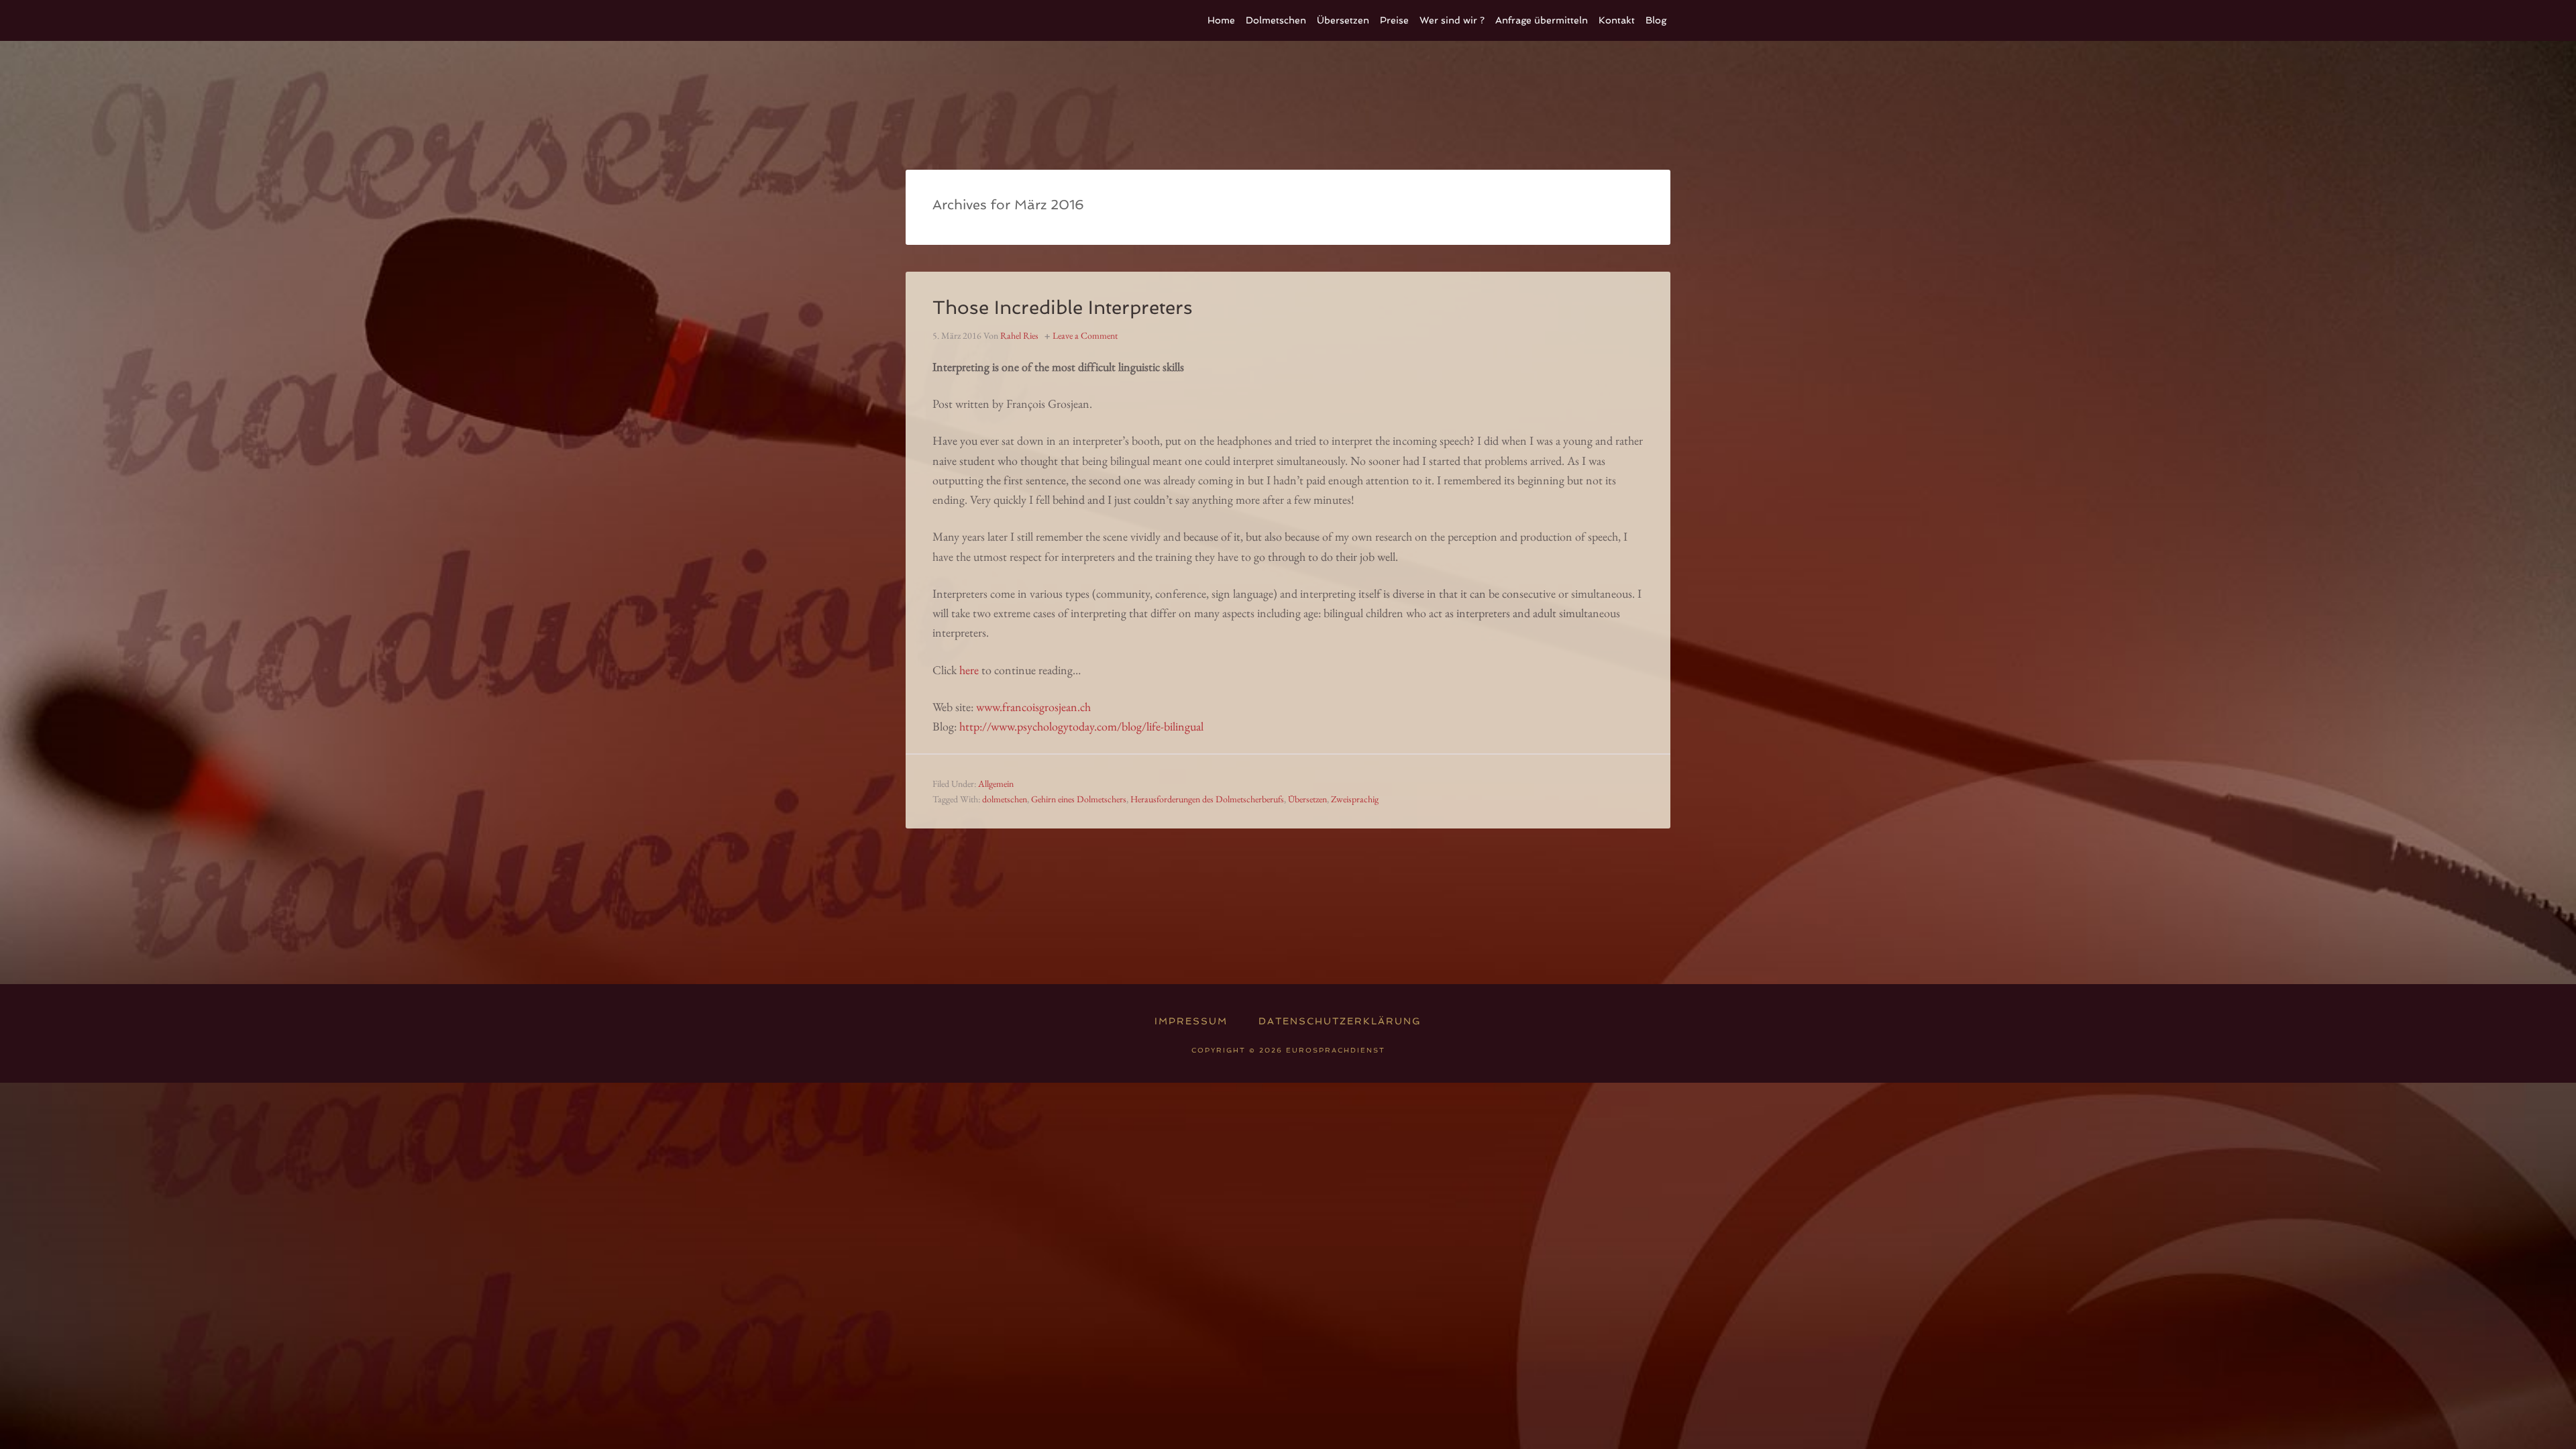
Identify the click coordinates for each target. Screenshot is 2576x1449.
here (969, 670)
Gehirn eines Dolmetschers (1079, 799)
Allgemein (996, 784)
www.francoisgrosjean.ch (1033, 707)
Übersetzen (1307, 799)
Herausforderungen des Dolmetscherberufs (1207, 799)
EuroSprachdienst (1006, 20)
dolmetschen (1005, 799)
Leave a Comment (1085, 335)
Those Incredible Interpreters (1063, 308)
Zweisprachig (1355, 799)
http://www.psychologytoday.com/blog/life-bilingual (1081, 726)
